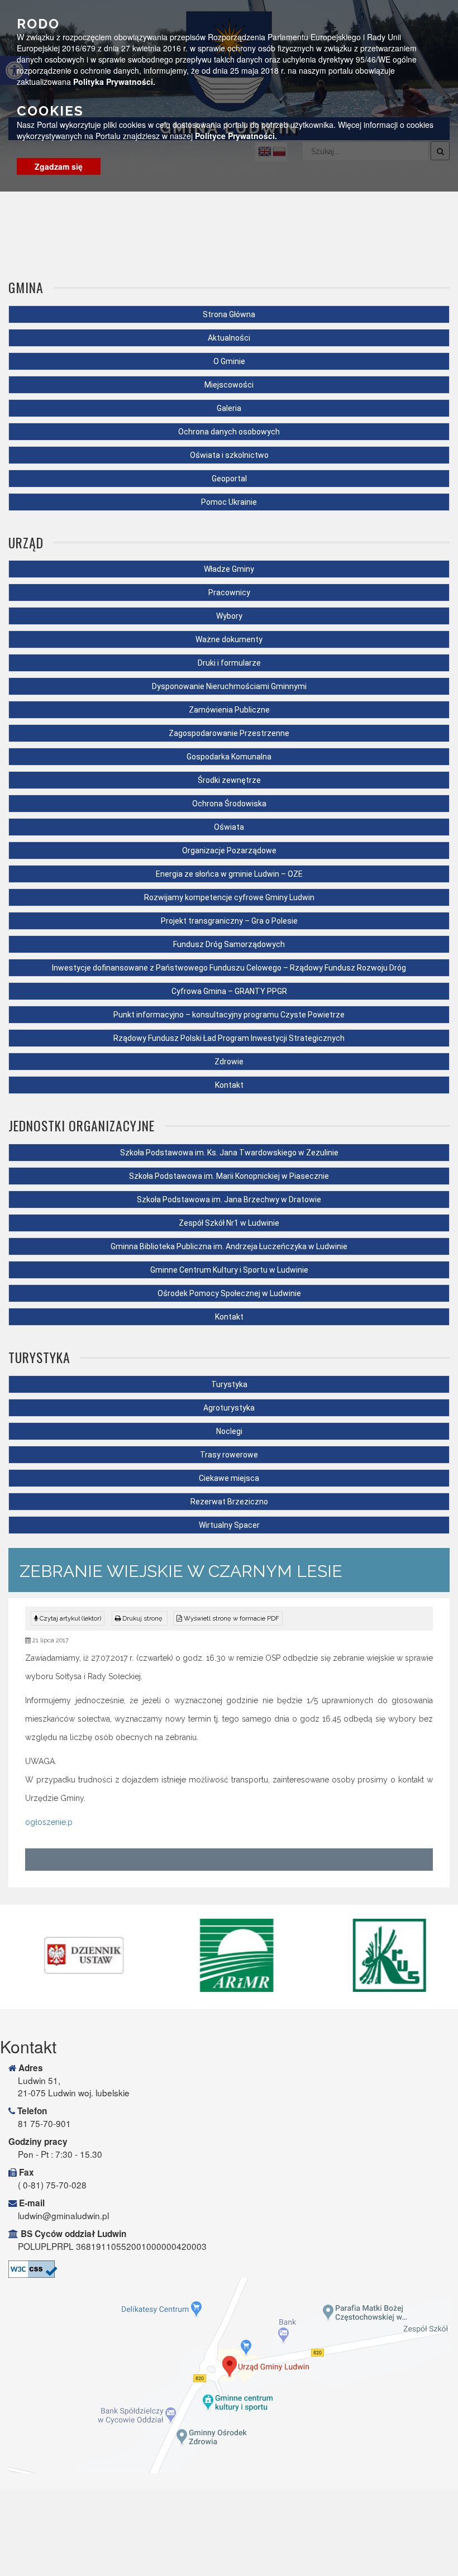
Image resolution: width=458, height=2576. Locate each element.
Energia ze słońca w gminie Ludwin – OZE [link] (229, 874)
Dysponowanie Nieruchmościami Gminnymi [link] (229, 686)
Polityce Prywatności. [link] (236, 136)
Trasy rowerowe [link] (229, 1455)
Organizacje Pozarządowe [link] (229, 850)
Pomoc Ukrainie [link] (229, 502)
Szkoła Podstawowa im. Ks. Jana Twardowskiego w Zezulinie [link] (229, 1153)
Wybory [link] (229, 616)
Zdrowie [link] (229, 1062)
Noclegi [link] (229, 1431)
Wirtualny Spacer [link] (229, 1525)
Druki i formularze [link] (229, 663)
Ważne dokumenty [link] (229, 639)
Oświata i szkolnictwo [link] (229, 455)
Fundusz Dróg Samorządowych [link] (229, 944)
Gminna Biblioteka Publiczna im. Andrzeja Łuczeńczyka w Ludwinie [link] (229, 1246)
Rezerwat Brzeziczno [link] (229, 1502)
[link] (140, 1618)
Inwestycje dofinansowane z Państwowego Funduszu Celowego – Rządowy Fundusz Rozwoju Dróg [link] (229, 968)
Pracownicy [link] (229, 592)
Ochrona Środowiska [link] (229, 804)
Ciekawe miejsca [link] (229, 1478)
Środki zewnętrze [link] (229, 780)
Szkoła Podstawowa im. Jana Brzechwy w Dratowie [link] (229, 1199)
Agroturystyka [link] (229, 1408)
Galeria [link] (229, 408)
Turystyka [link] (229, 1384)
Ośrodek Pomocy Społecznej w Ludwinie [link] (229, 1293)
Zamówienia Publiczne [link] (229, 710)
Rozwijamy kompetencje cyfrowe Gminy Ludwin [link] (229, 897)
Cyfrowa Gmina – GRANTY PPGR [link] (229, 991)
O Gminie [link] (229, 361)
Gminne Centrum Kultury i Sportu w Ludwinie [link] (229, 1270)
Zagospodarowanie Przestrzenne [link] (229, 733)
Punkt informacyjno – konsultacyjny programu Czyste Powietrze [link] (229, 1015)
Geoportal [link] (229, 479)
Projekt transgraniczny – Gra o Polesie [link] (229, 921)
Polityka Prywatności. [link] (114, 82)
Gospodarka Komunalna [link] (229, 757)
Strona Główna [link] (229, 314)
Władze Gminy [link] (229, 569)
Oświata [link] (229, 827)
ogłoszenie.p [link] (49, 1822)
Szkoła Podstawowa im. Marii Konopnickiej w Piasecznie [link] (229, 1176)
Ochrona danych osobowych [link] (229, 432)
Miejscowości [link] (229, 385)
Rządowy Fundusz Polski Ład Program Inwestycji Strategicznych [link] (229, 1038)
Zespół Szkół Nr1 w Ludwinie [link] (229, 1223)
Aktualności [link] (229, 338)
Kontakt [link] (229, 1085)
